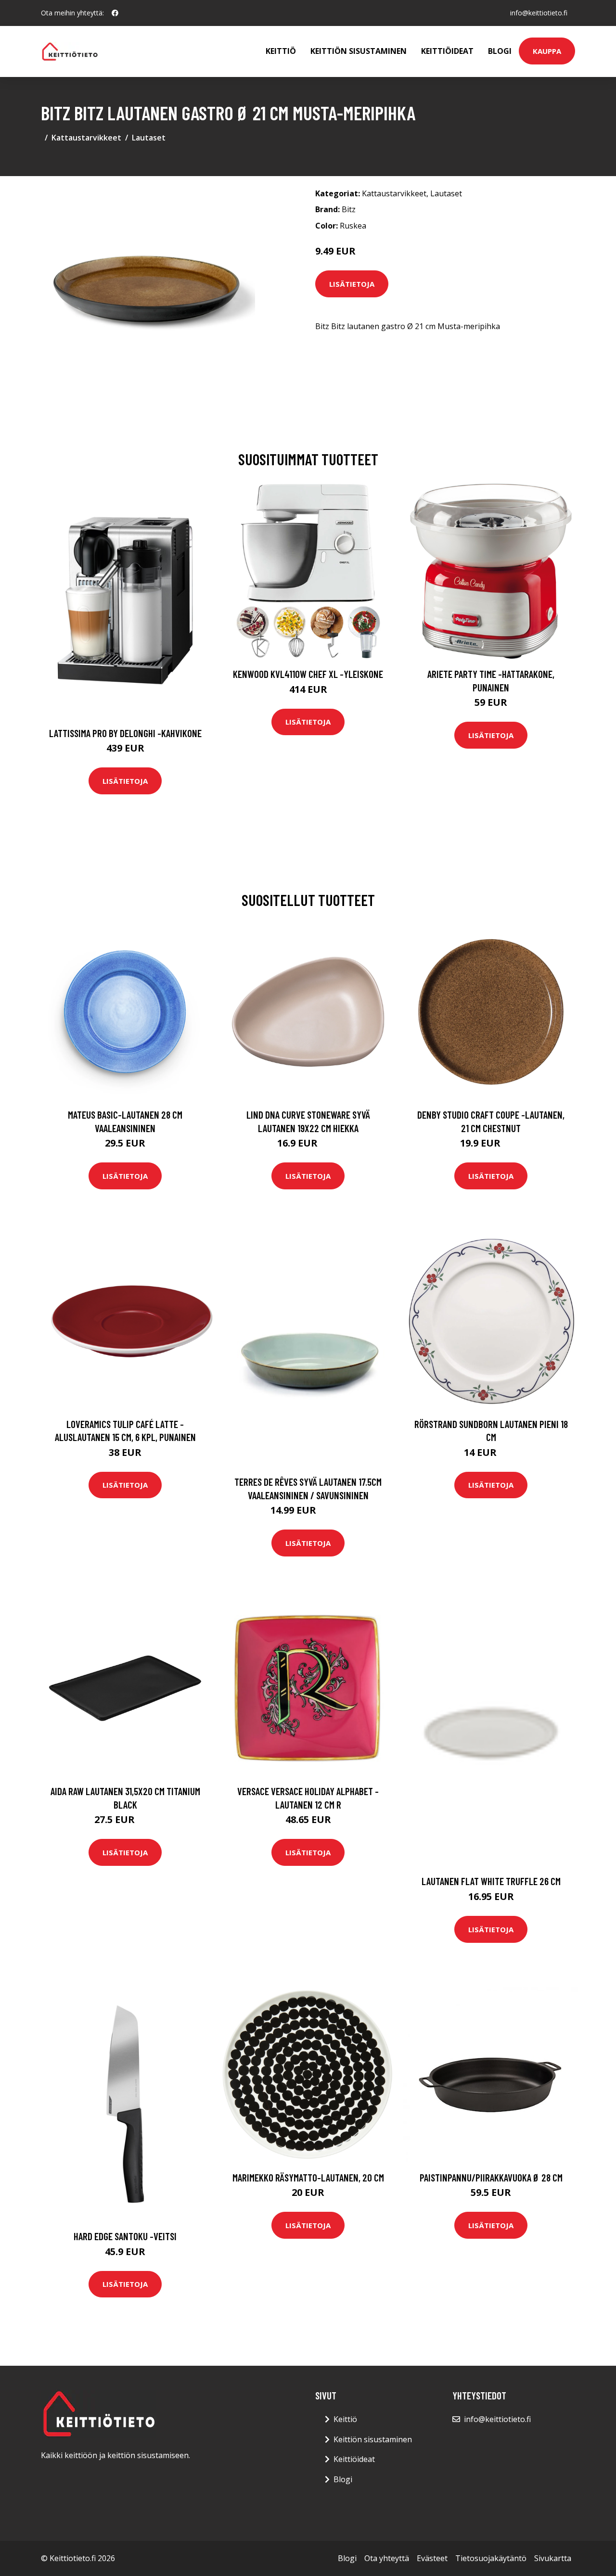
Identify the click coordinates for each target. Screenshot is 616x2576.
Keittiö (281, 51)
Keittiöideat (447, 51)
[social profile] (115, 13)
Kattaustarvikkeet (86, 138)
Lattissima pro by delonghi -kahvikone (125, 733)
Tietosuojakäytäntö (491, 2558)
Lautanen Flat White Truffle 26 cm (491, 1881)
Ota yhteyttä (387, 2558)
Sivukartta (553, 2558)
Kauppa (547, 51)
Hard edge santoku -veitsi (125, 2236)
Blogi (500, 51)
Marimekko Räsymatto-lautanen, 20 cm (308, 2177)
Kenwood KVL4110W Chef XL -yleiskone (308, 674)
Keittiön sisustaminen (359, 51)
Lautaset (149, 138)
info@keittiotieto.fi (539, 13)
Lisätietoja (352, 284)
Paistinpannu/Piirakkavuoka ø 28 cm (491, 2177)
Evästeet (432, 2558)
